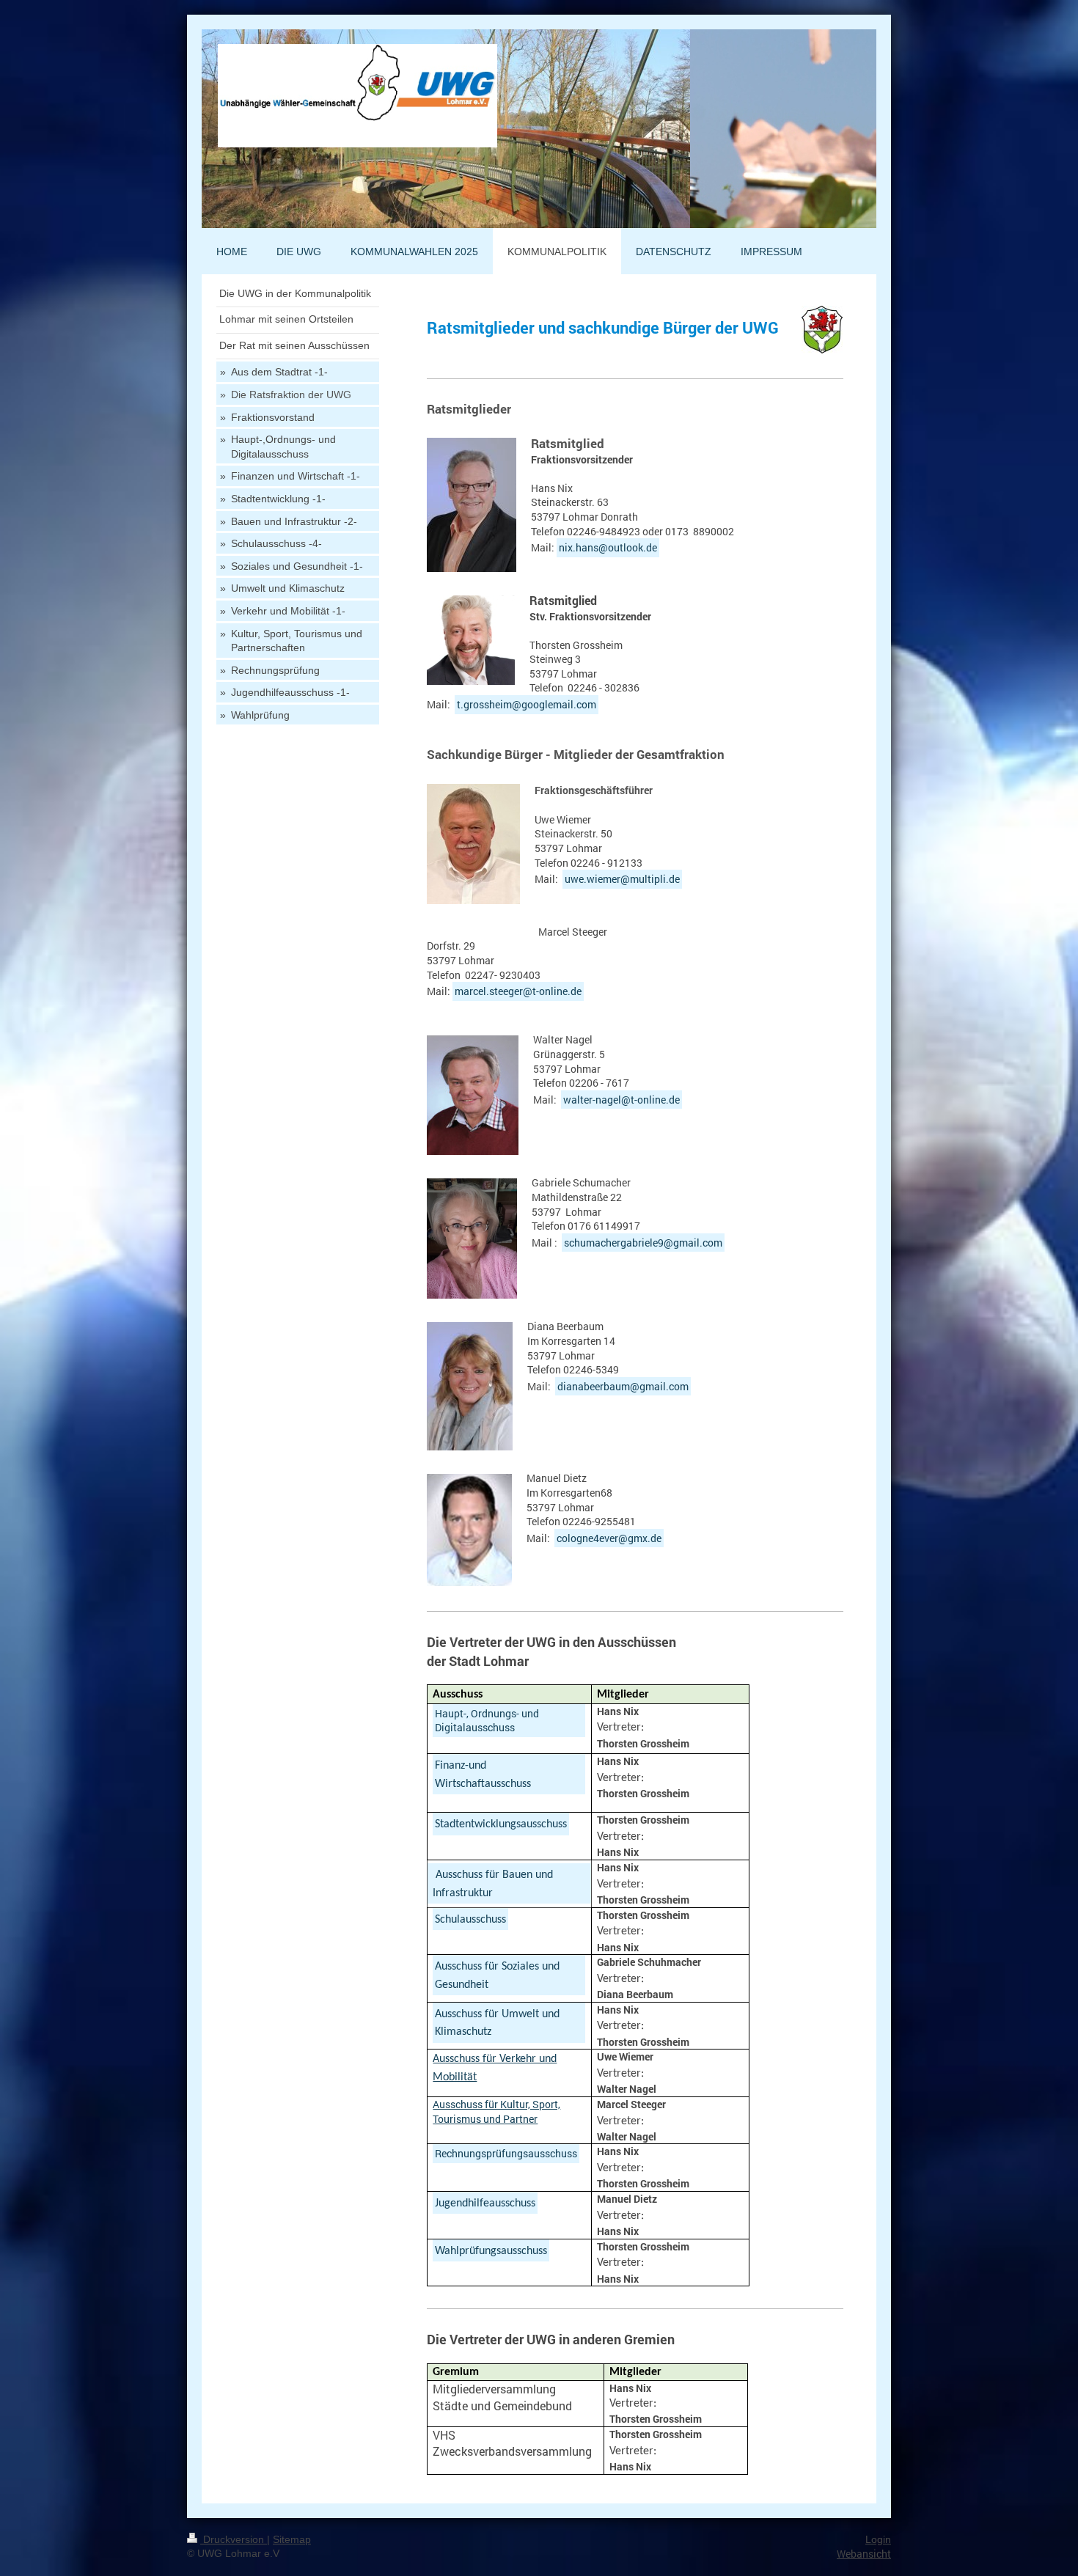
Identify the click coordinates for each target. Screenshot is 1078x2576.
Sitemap (292, 2539)
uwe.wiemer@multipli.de (622, 879)
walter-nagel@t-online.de (621, 1100)
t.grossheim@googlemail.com (527, 704)
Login (878, 2539)
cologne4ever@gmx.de (609, 1538)
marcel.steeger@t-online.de (518, 991)
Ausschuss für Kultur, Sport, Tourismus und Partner (496, 2111)
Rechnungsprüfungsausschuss (506, 2153)
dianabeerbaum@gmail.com (623, 1386)
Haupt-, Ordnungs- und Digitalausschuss (487, 1721)
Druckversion (234, 2539)
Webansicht (864, 2554)
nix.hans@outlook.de (608, 547)
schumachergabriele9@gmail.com (643, 1243)
